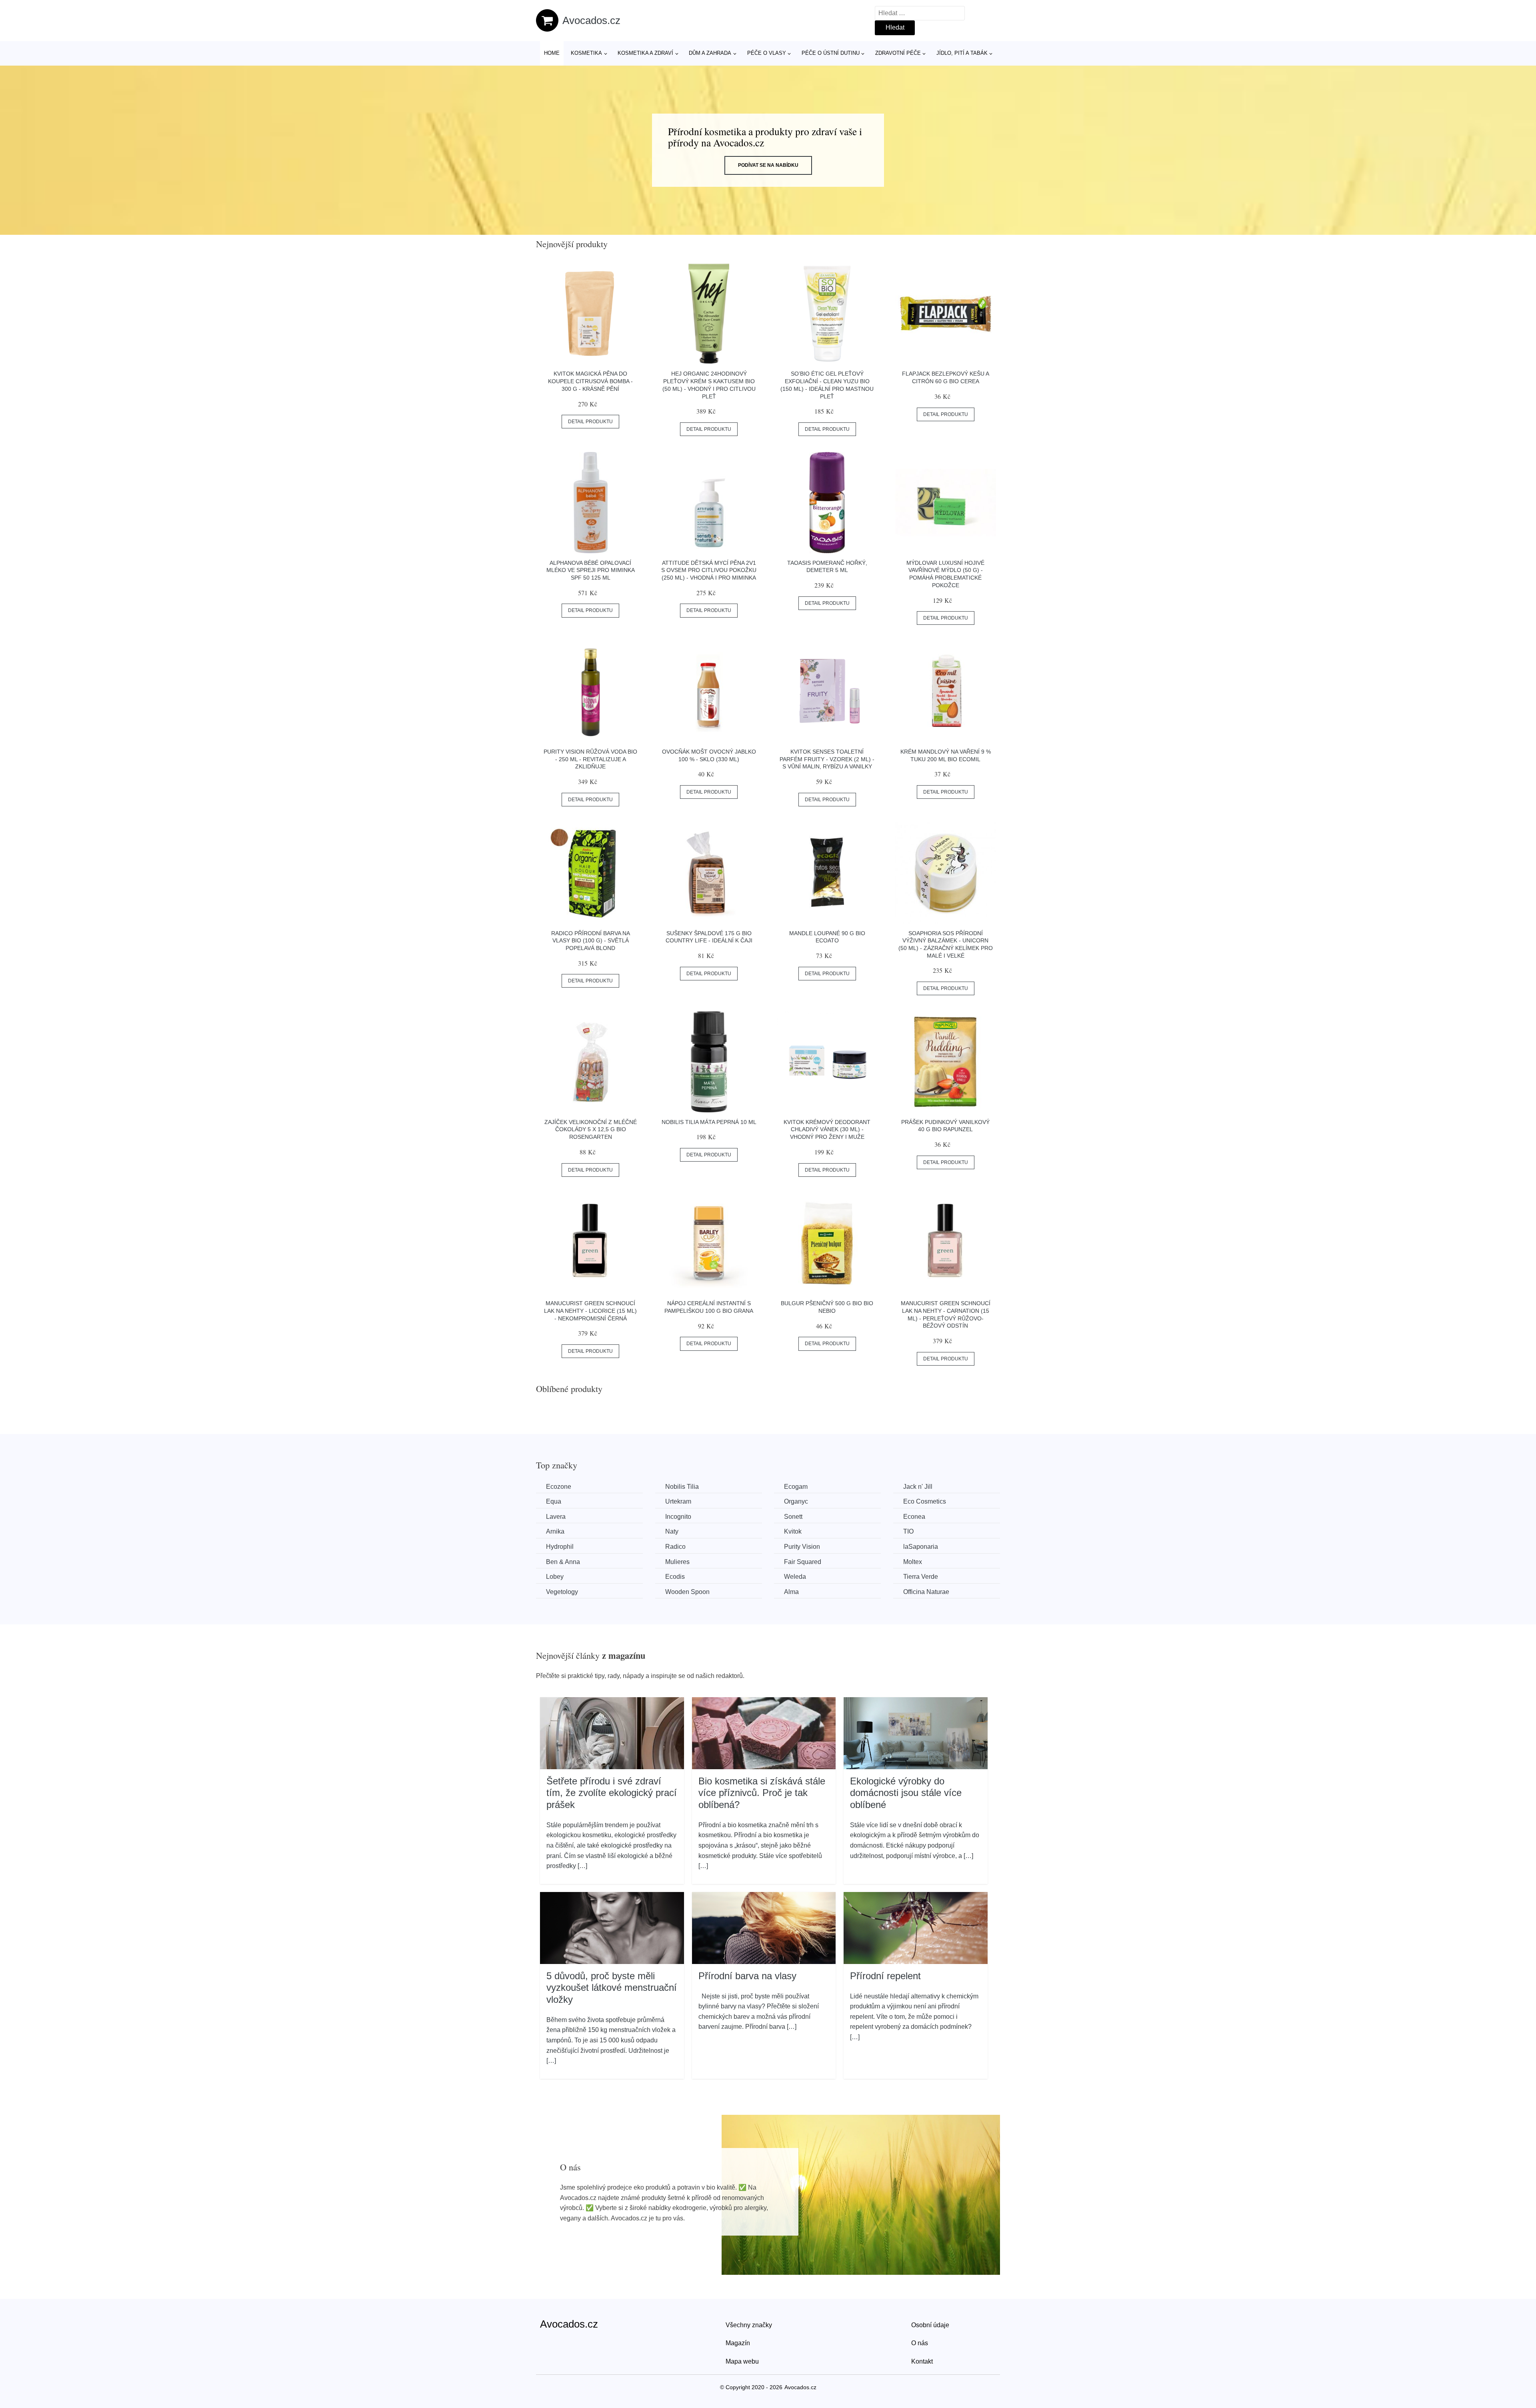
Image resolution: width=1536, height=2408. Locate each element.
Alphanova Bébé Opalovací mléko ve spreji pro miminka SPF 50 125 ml (591, 570)
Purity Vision (802, 1547)
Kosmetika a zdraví (645, 53)
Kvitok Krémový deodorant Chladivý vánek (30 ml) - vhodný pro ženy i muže (827, 1129)
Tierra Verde (921, 1577)
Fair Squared (803, 1562)
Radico (675, 1547)
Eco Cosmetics (925, 1501)
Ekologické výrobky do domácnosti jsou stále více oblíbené (906, 1793)
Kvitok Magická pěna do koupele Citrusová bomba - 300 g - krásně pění (590, 381)
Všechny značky (749, 2325)
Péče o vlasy (767, 53)
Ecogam (796, 1487)
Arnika (555, 1531)
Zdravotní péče (898, 53)
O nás (920, 2343)
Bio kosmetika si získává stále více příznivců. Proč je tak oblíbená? (762, 1793)
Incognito (678, 1517)
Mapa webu (742, 2361)
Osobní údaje (930, 2325)
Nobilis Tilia (682, 1487)
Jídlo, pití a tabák (962, 53)
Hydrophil (560, 1547)
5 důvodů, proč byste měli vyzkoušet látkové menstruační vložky (612, 1988)
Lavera (556, 1517)
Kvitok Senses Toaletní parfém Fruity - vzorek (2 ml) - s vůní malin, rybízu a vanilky (827, 759)
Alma (791, 1592)
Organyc (796, 1501)
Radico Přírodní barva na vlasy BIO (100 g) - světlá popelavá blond (591, 941)
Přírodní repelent (885, 1976)
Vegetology (562, 1592)
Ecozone (559, 1487)
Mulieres (677, 1562)
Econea (914, 1517)
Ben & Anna (563, 1562)
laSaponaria (921, 1547)
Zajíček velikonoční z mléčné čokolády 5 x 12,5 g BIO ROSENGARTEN (591, 1129)
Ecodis (675, 1577)
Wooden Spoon (687, 1592)
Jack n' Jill (918, 1487)
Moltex (913, 1562)
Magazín (738, 2343)
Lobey (555, 1577)
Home (552, 53)
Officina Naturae (926, 1592)
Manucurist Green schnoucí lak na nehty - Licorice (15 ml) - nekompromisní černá (590, 1311)
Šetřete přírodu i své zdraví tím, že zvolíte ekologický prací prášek (612, 1793)
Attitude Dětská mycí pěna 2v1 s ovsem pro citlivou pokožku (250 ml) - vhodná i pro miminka (709, 570)
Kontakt (922, 2361)
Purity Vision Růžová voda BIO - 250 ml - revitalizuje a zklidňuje (590, 759)
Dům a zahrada (710, 53)
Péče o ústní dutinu (831, 53)
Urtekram (678, 1501)
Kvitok (793, 1531)
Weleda (795, 1577)
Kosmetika (586, 53)
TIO (908, 1531)
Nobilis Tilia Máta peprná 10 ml (709, 1122)
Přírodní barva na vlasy (747, 1976)
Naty (672, 1531)
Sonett (793, 1517)
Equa (554, 1501)
